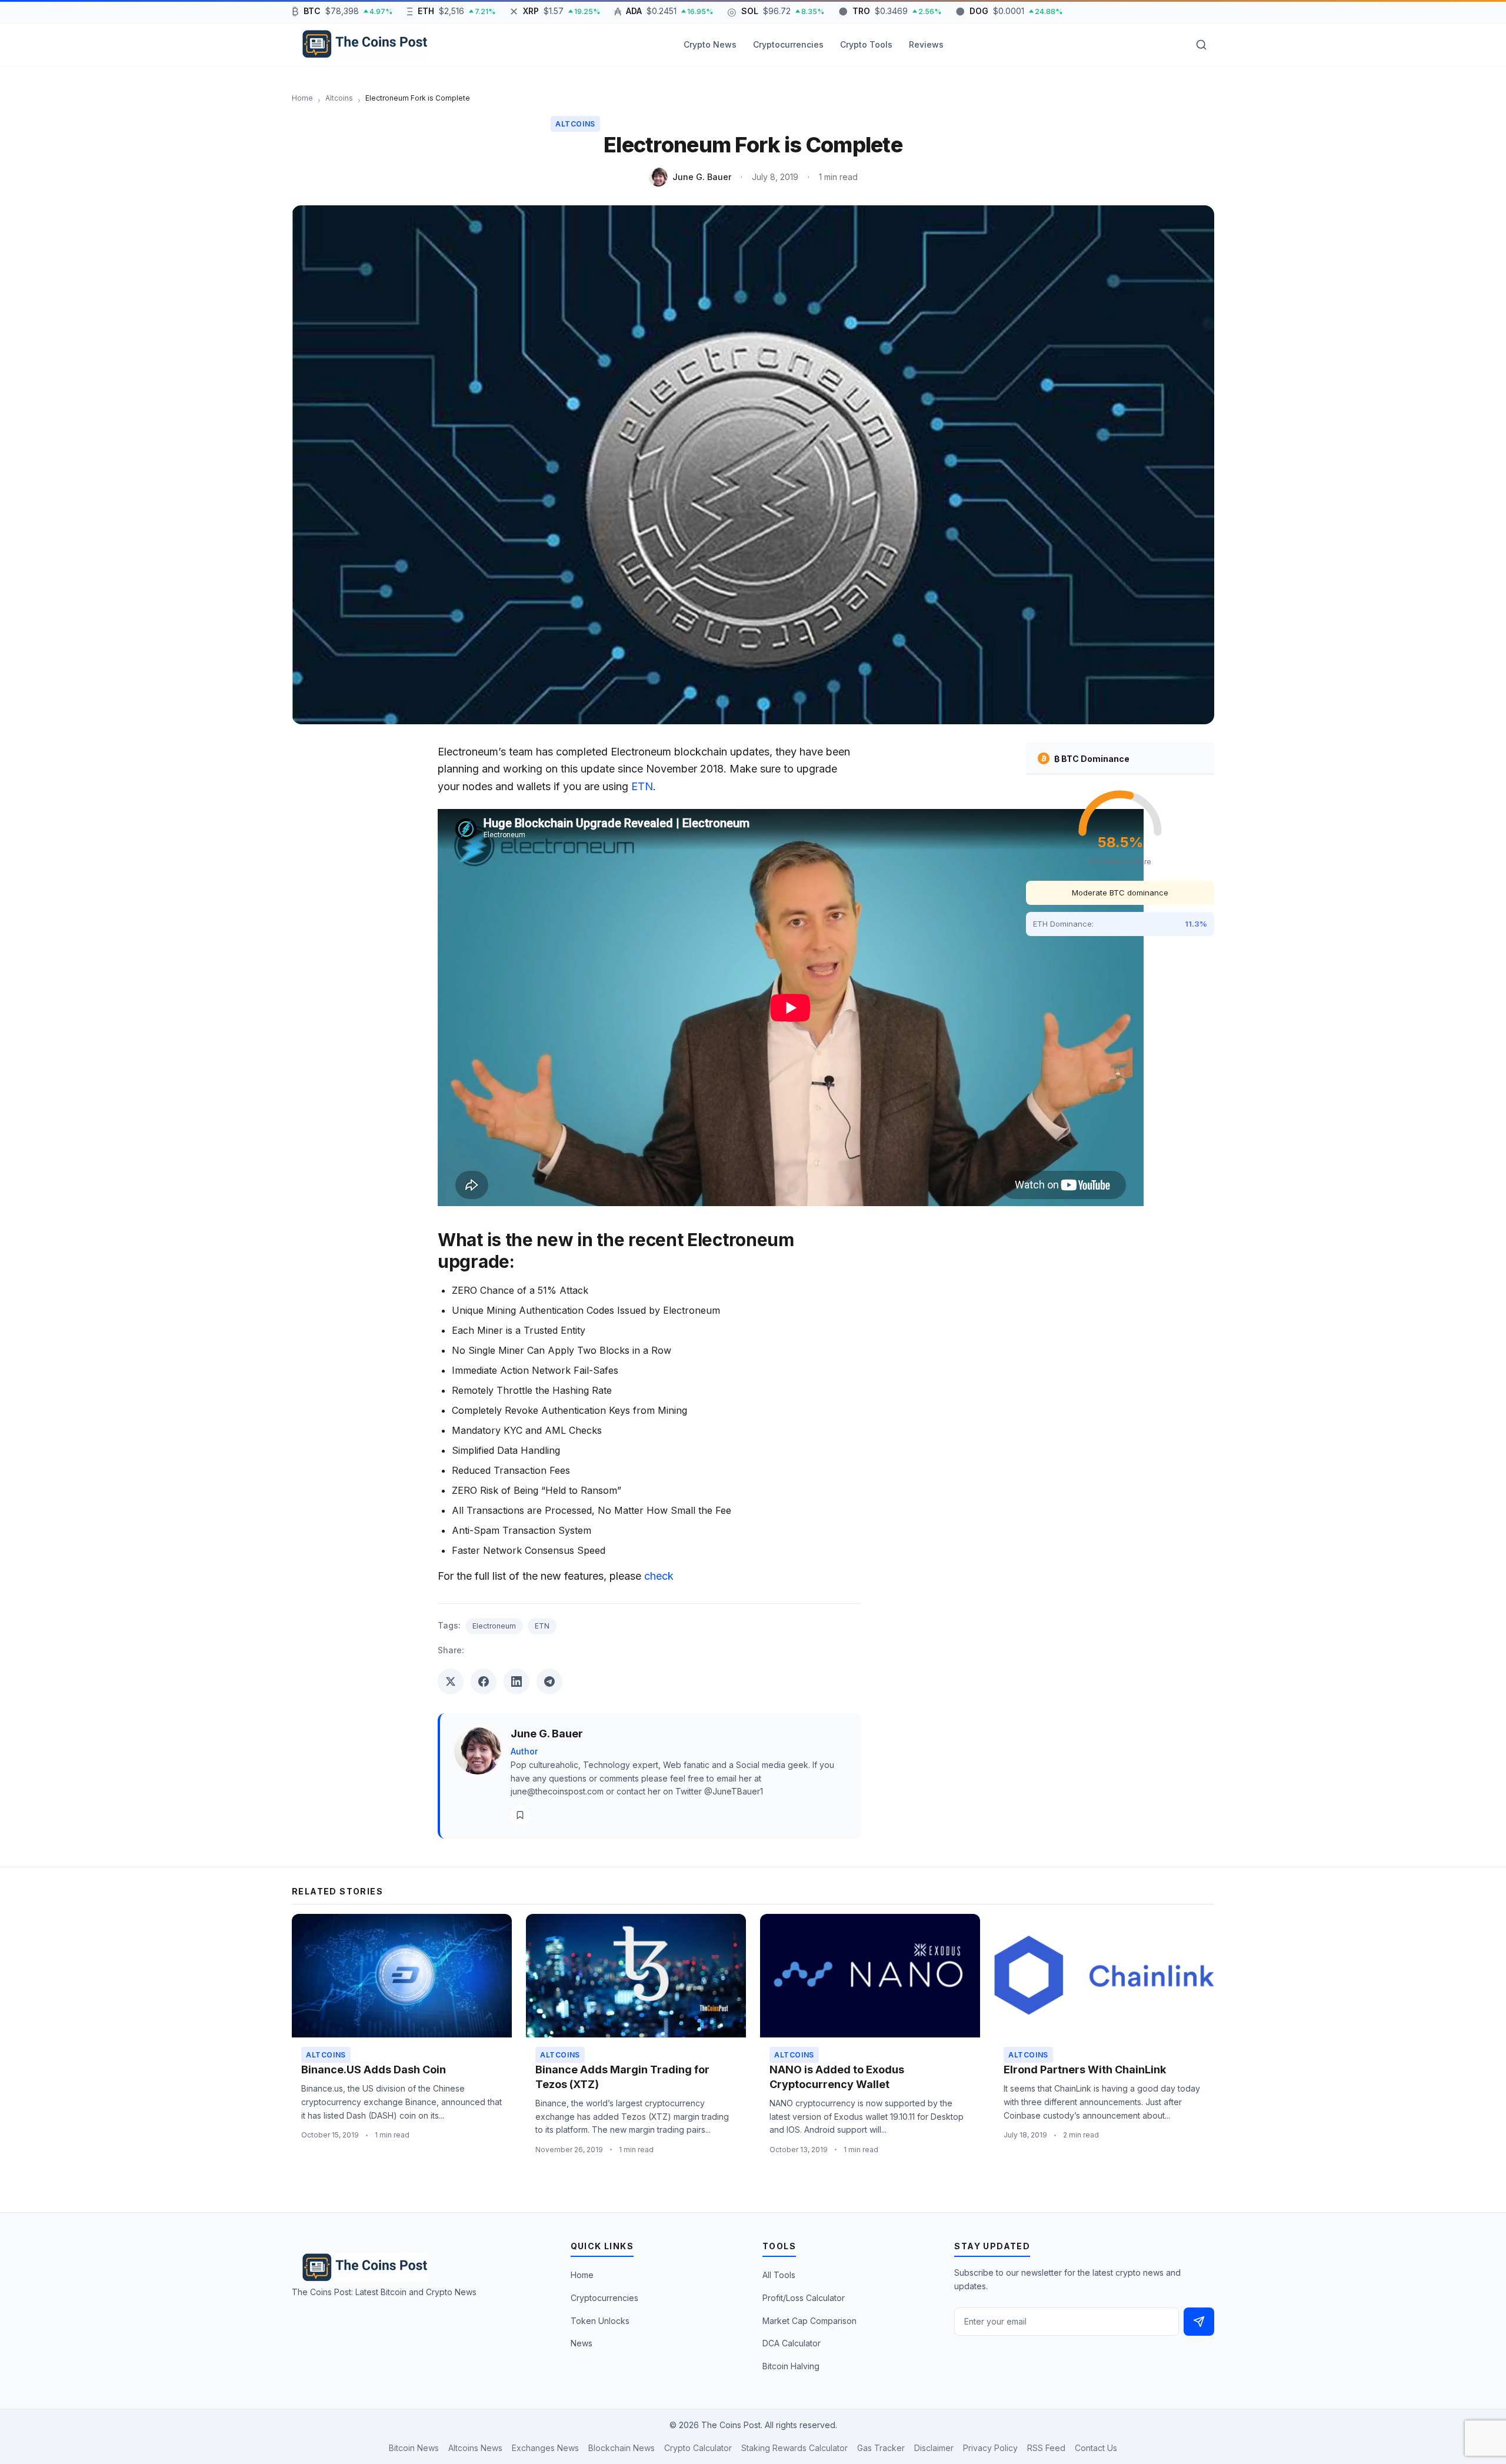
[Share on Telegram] (549, 1681)
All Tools (779, 2275)
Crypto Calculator (698, 2448)
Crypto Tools (866, 44)
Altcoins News (475, 2448)
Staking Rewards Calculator (794, 2448)
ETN (642, 786)
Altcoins (575, 124)
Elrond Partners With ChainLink (1085, 2070)
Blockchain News (622, 2448)
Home (582, 2275)
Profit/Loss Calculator (804, 2298)
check (659, 1576)
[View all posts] (520, 1815)
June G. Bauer (702, 177)
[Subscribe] (1199, 2322)
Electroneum (494, 1626)
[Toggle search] (1201, 45)
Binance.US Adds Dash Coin (374, 2070)
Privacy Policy (990, 2448)
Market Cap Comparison (809, 2321)
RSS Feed (1046, 2448)
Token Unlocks (600, 2321)
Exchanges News (545, 2448)
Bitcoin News (414, 2448)
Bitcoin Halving (791, 2366)
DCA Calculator (792, 2343)
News (582, 2343)
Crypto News (710, 44)
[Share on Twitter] (451, 1681)
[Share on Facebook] (484, 1681)
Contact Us (1096, 2448)
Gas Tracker (881, 2448)
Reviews (926, 44)
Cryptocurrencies (788, 44)
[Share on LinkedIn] (517, 1681)
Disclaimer (934, 2448)
